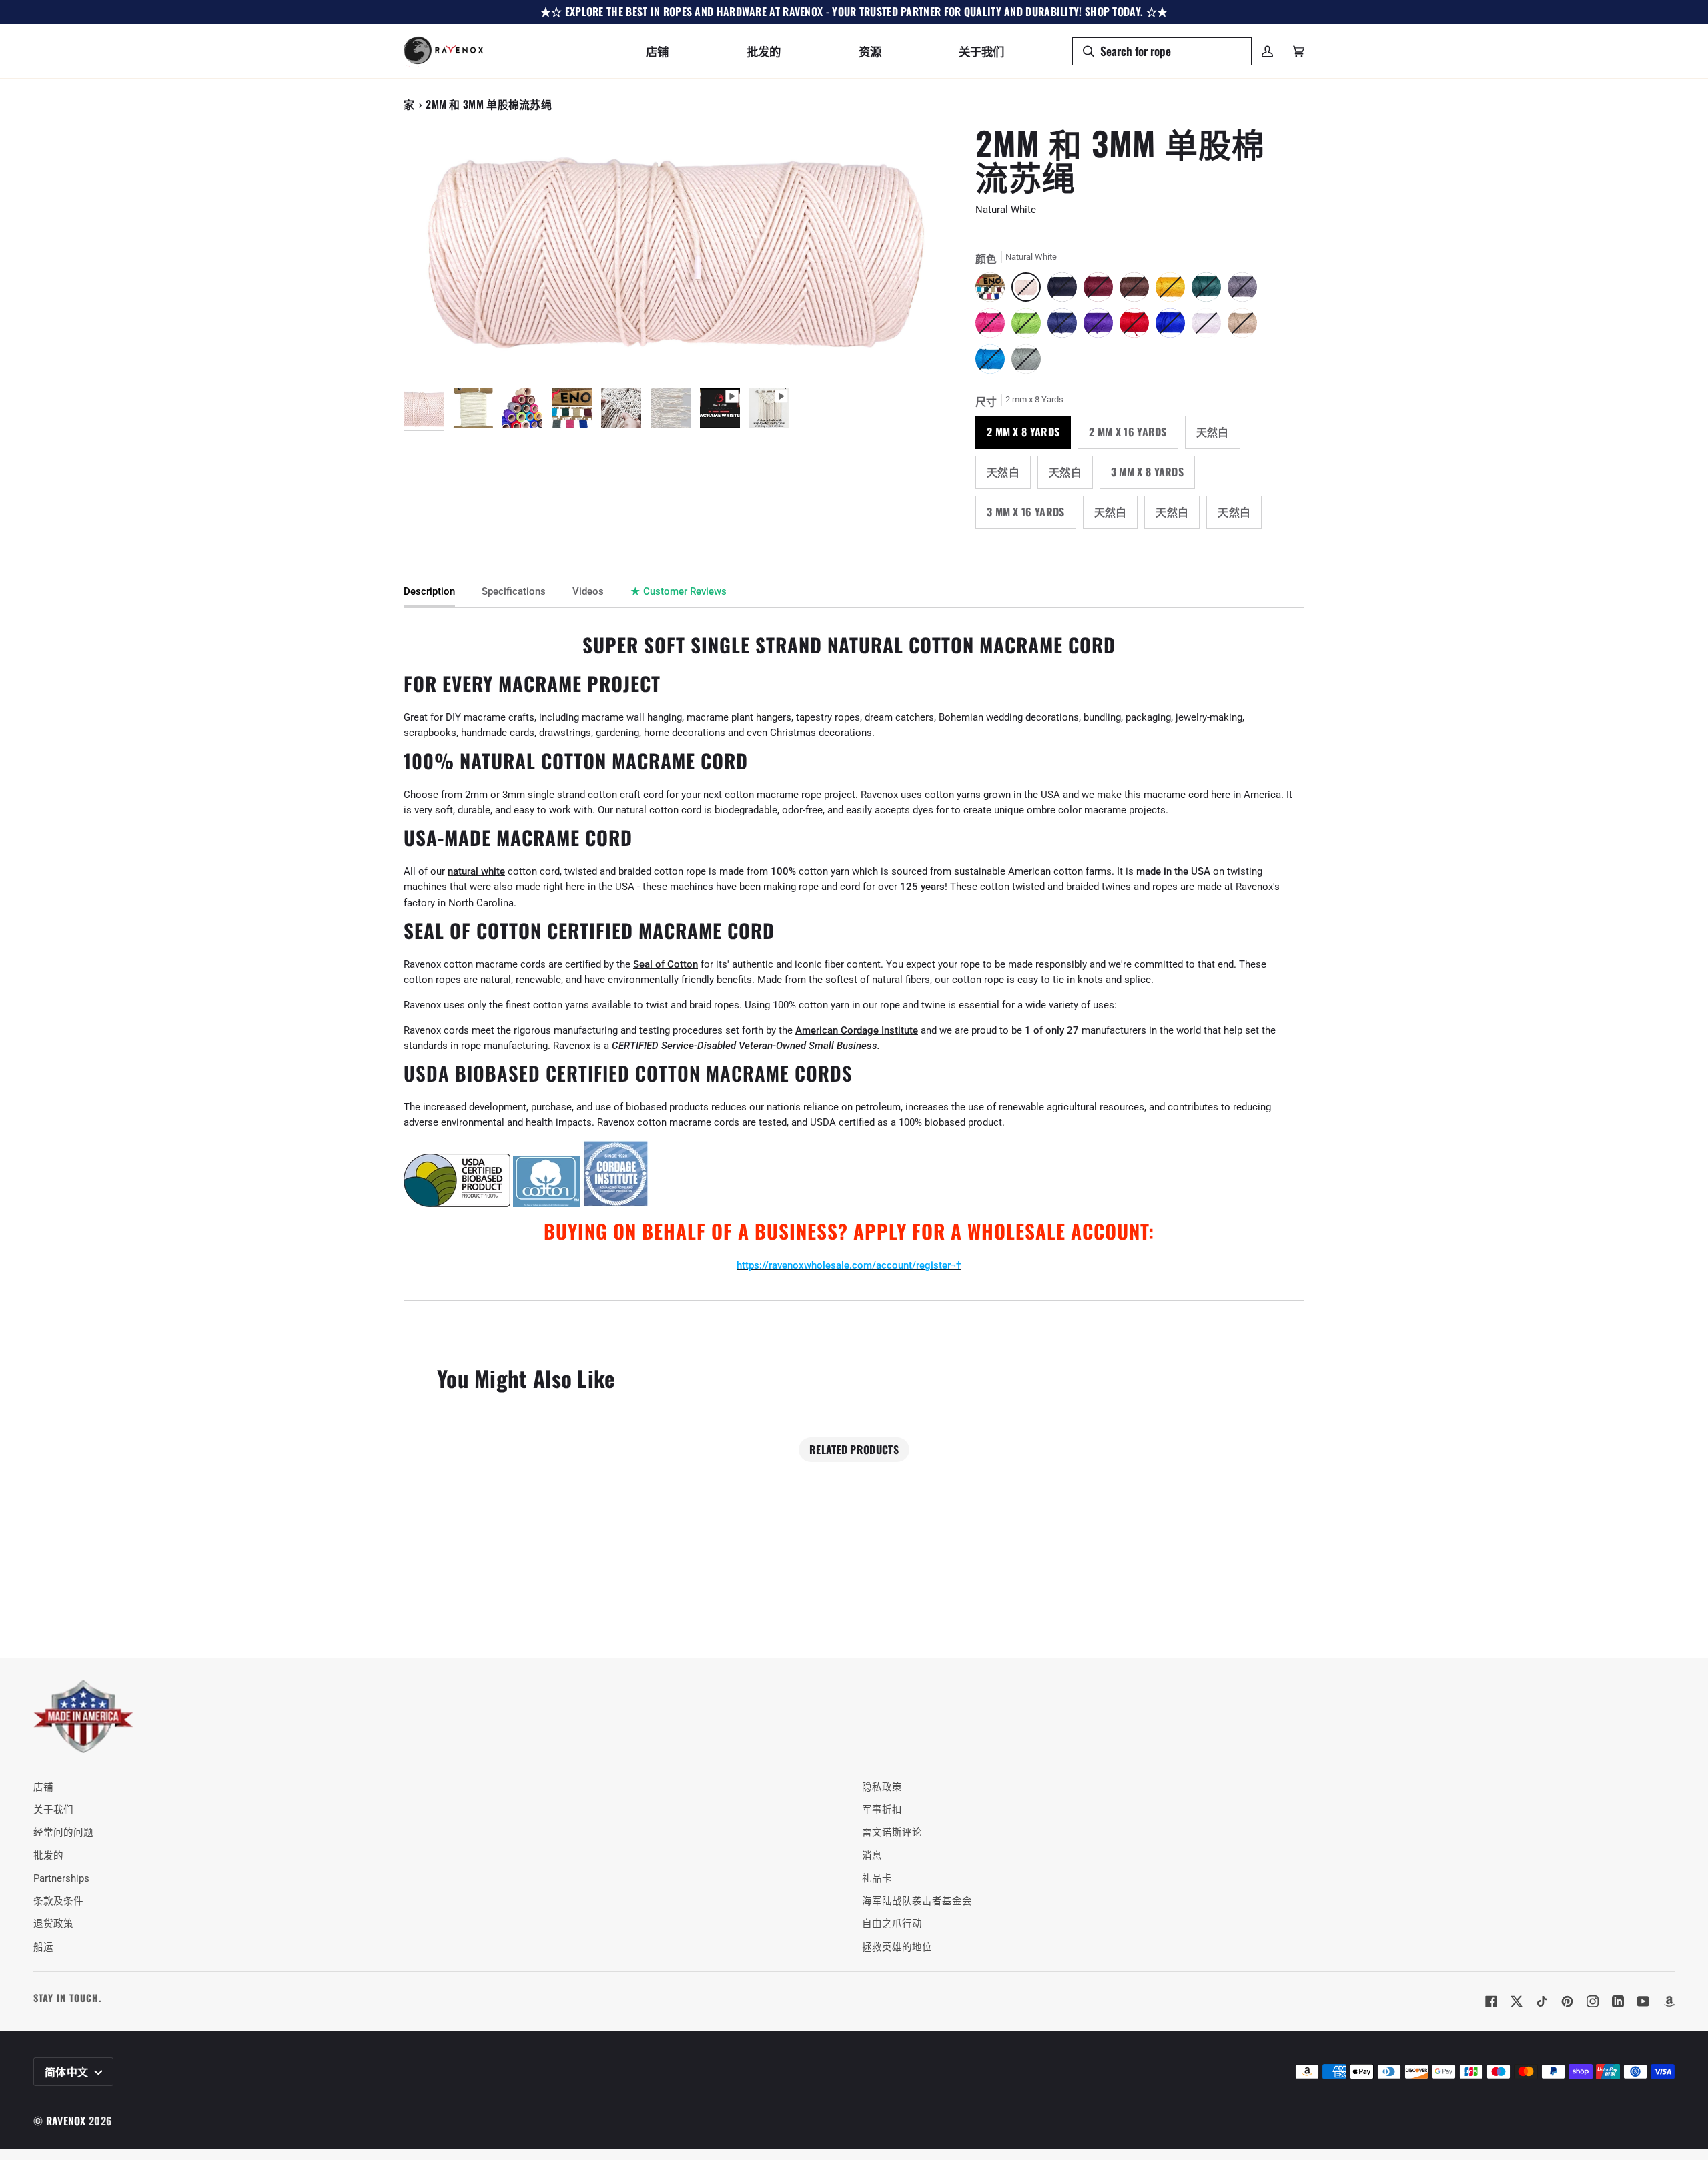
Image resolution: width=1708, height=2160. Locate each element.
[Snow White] (1210, 326)
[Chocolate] (1138, 290)
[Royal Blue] (1174, 326)
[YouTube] (1643, 2001)
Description (429, 592)
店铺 (43, 1787)
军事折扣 (882, 1810)
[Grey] (1246, 290)
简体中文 (68, 2071)
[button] (657, 51)
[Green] (1210, 290)
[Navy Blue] (1065, 326)
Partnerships (61, 1879)
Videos (588, 592)
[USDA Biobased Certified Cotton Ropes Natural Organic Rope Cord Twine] (457, 1204)
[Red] (1138, 326)
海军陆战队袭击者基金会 (917, 1901)
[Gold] (1174, 290)
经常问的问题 (63, 1833)
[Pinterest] (1567, 2001)
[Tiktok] (1542, 2001)
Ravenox (66, 2121)
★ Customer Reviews (679, 592)
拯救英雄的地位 (897, 1947)
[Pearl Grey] (1026, 362)
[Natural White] (993, 290)
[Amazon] (1669, 2001)
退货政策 (53, 1924)
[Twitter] (1517, 2001)
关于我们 (53, 1810)
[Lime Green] (1029, 326)
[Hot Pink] (993, 326)
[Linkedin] (1618, 2001)
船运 (43, 1947)
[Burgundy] (1102, 290)
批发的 (48, 1856)
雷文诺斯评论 (892, 1833)
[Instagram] (1593, 2001)
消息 (872, 1856)
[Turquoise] (993, 362)
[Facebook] (1491, 2001)
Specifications (514, 592)
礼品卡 (877, 1879)
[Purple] (1102, 326)
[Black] (1065, 290)
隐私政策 (882, 1787)
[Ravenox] (83, 1717)
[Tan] (1246, 326)
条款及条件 (58, 1901)
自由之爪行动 (892, 1924)
